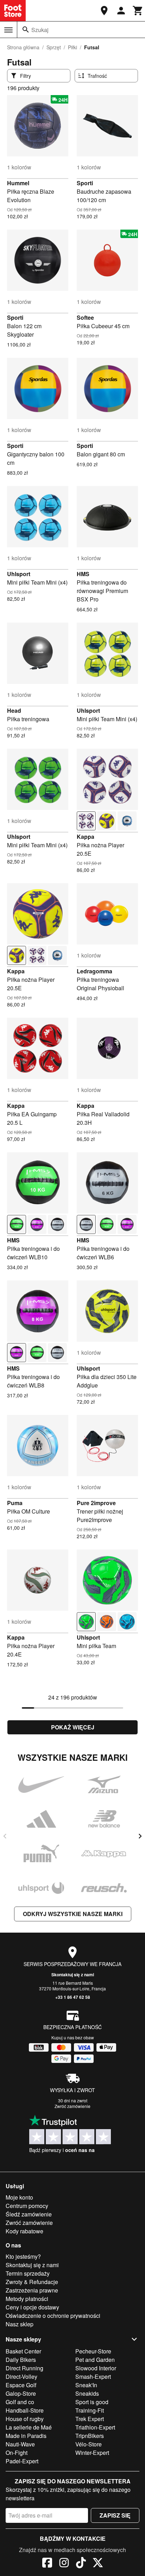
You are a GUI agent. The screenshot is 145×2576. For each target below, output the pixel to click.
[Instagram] (64, 2564)
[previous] (5, 1836)
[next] (140, 1836)
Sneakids (87, 2393)
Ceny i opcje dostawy (32, 2307)
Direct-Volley (21, 2377)
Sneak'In (86, 2385)
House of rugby (25, 2419)
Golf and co (20, 2402)
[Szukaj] (26, 30)
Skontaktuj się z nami (73, 1975)
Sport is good (92, 2402)
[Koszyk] (138, 11)
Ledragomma (94, 971)
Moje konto (19, 2197)
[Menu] (8, 30)
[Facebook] (47, 2564)
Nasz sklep (20, 2324)
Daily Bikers (21, 2360)
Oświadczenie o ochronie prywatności (53, 2316)
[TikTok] (81, 2564)
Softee (85, 317)
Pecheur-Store (93, 2351)
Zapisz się (115, 2515)
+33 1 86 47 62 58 (73, 1997)
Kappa (86, 837)
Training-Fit (90, 2410)
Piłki (72, 47)
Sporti (85, 183)
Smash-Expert (93, 2377)
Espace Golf (21, 2385)
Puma (15, 1503)
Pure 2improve (96, 1503)
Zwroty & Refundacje (32, 2282)
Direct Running (24, 2368)
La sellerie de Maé (29, 2427)
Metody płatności (27, 2299)
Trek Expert (90, 2419)
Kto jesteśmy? (23, 2256)
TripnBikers (90, 2436)
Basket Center (23, 2351)
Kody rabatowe (24, 2231)
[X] (98, 2564)
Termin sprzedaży (28, 2273)
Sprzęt (54, 47)
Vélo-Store (89, 2444)
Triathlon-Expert (95, 2427)
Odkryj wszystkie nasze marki (73, 1914)
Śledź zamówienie (29, 2214)
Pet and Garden (95, 2360)
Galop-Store (21, 2393)
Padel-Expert (22, 2461)
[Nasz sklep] (104, 11)
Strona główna (23, 47)
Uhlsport (19, 574)
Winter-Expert (92, 2453)
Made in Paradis (26, 2436)
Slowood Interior (96, 2368)
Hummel (18, 183)
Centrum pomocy (27, 2206)
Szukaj (40, 30)
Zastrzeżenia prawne (32, 2290)
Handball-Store (25, 2410)
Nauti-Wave (20, 2444)
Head (14, 710)
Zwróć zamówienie (72, 2106)
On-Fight (17, 2453)
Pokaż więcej (73, 1727)
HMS (83, 574)
